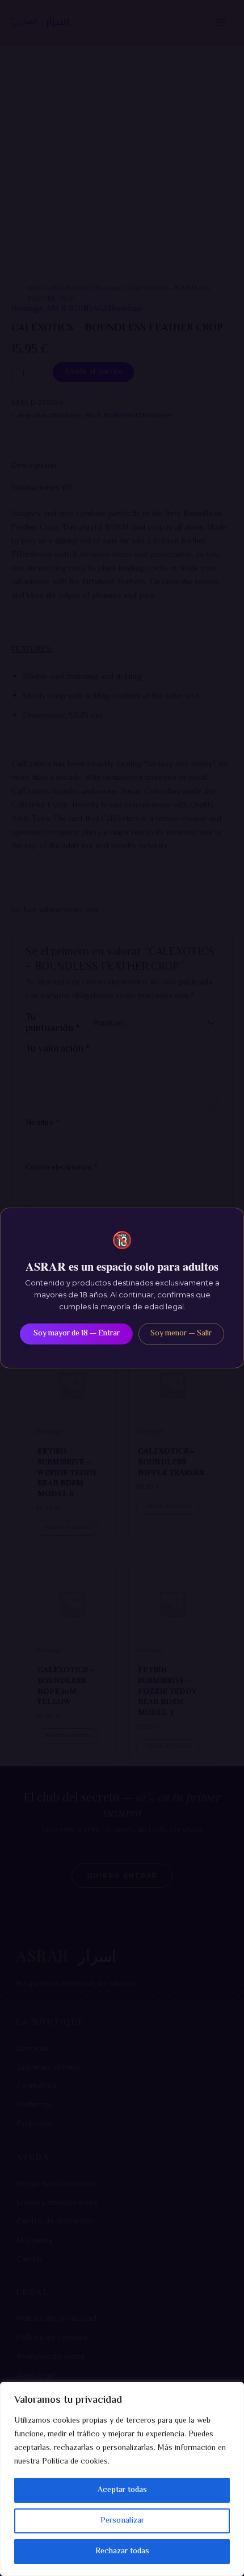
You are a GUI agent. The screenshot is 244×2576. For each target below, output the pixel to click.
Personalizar (122, 2521)
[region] (122, 2479)
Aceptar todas (122, 2490)
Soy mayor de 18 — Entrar (77, 1334)
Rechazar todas (122, 2552)
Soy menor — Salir (181, 1334)
